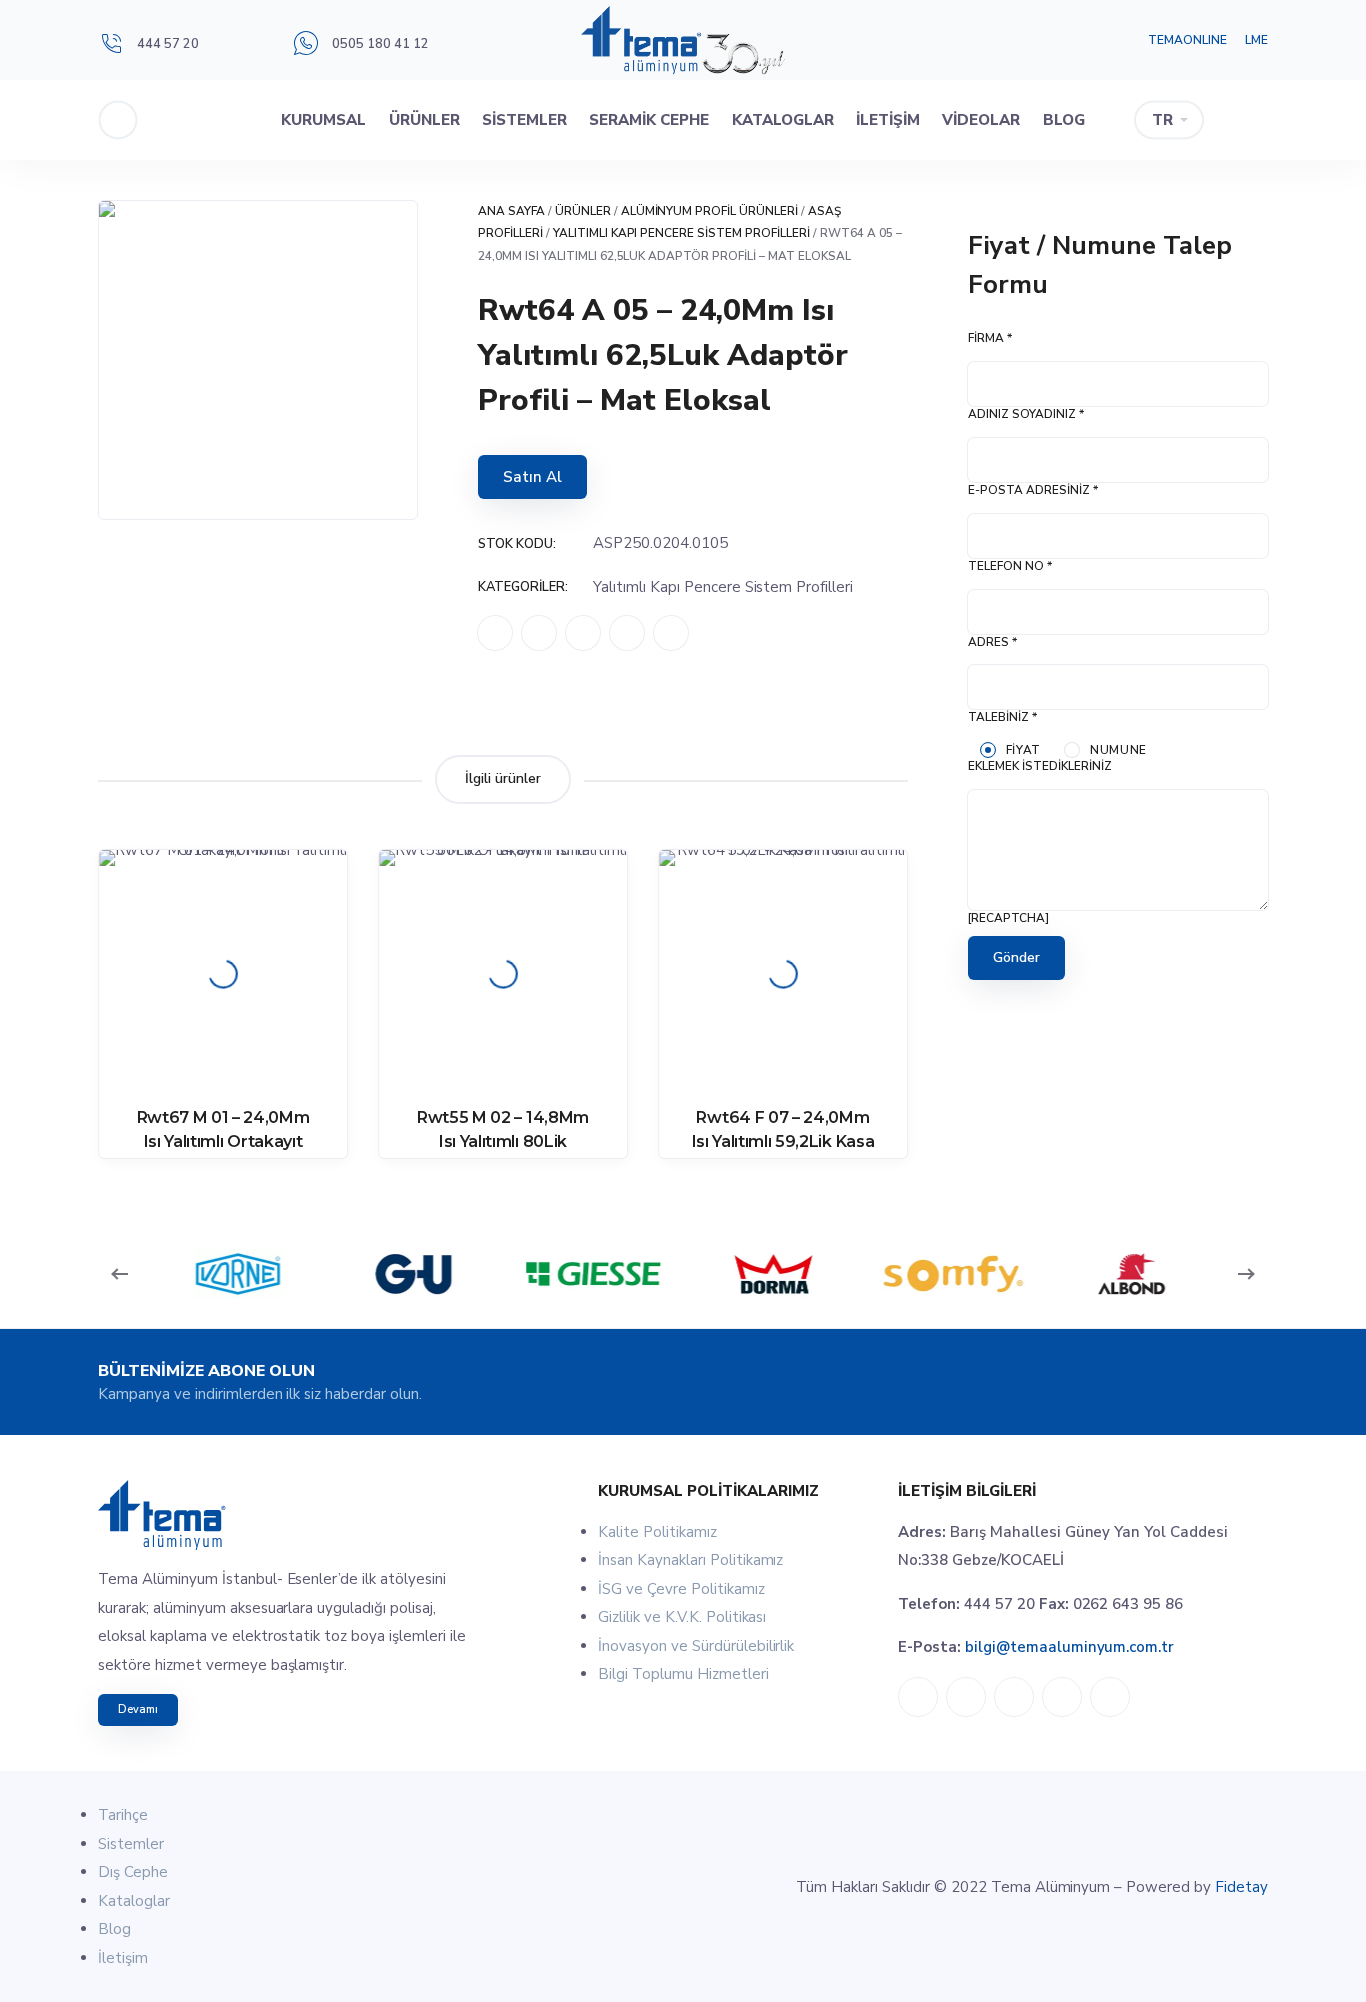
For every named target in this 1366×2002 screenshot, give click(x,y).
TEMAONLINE (1187, 40)
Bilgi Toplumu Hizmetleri (683, 1674)
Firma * (990, 338)
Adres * (992, 642)
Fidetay (1241, 1887)
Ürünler (424, 120)
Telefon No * (1010, 566)
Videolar (981, 120)
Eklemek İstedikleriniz (1040, 766)
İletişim (888, 120)
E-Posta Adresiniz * (1033, 490)
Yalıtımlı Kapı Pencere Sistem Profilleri (681, 233)
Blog (1064, 120)
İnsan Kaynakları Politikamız (690, 1560)
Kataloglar (783, 120)
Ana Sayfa (511, 211)
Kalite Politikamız (657, 1532)
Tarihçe (123, 1815)
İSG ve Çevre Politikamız (681, 1589)
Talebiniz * (1002, 717)
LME (1256, 40)
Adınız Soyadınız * (1026, 414)
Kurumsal (323, 120)
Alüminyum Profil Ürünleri (710, 211)
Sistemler (524, 120)
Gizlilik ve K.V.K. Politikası (682, 1617)
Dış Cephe (133, 1872)
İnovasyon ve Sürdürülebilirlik (696, 1646)
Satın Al (532, 477)
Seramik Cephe (649, 120)
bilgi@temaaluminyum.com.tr (1069, 1647)
